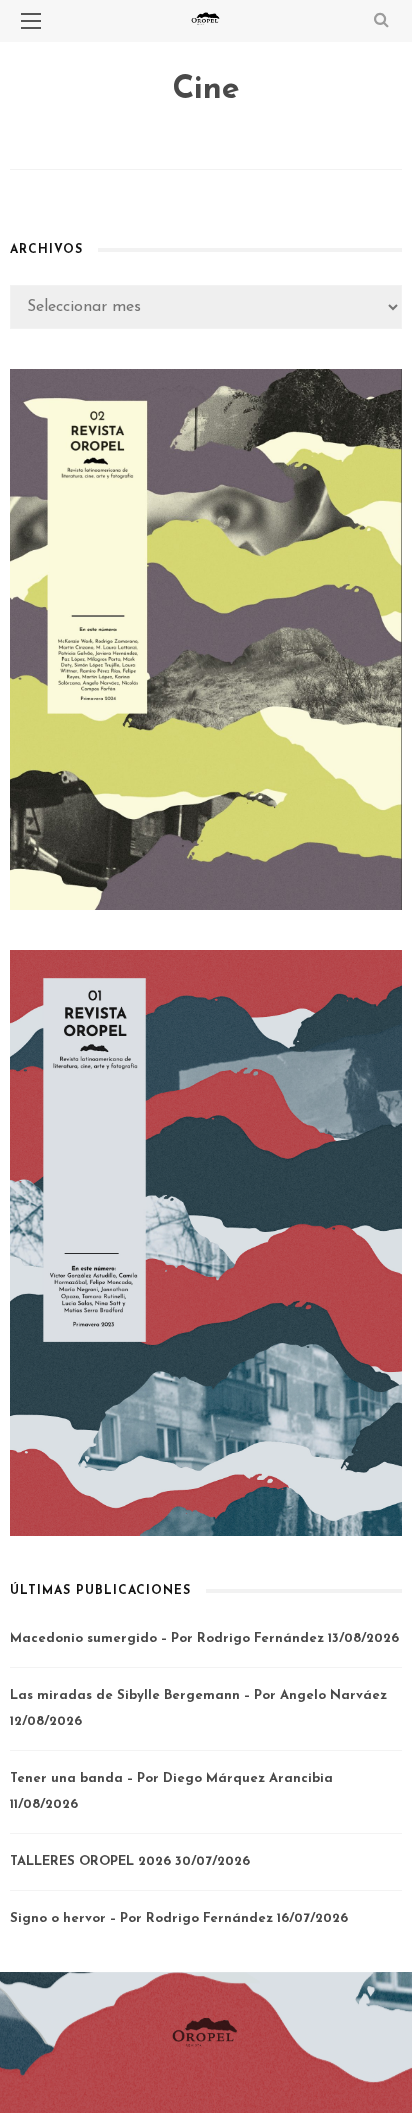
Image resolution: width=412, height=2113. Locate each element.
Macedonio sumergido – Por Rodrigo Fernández (167, 1638)
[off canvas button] (31, 21)
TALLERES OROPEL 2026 (90, 1861)
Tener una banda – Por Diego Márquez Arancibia (171, 1778)
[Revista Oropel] (205, 2032)
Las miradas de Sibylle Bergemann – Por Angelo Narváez (198, 1695)
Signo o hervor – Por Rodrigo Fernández (141, 1918)
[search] (381, 21)
